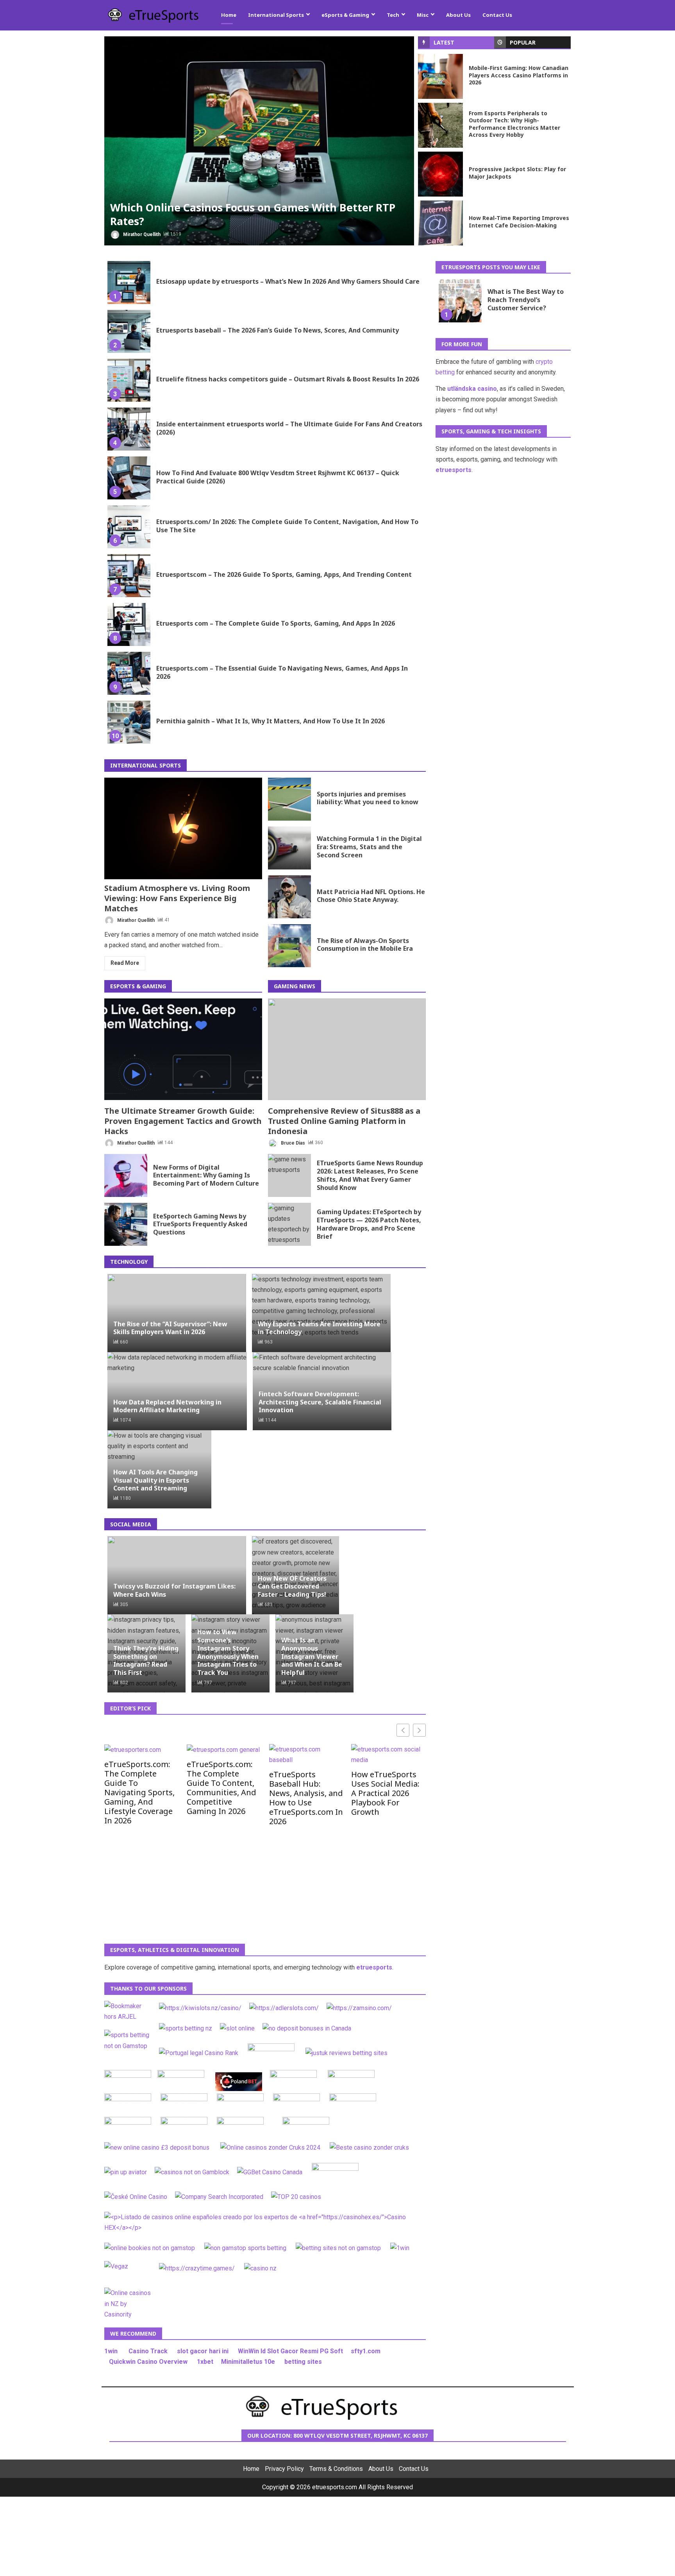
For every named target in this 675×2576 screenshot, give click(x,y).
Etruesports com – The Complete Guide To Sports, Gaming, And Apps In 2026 (129, 624)
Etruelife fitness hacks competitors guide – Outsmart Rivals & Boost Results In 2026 (129, 380)
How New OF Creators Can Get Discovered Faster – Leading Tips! (292, 1586)
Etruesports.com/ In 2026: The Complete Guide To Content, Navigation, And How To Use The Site (129, 527)
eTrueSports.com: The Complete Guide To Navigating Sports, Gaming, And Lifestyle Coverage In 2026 (139, 1792)
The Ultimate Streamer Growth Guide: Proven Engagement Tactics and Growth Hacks (183, 1049)
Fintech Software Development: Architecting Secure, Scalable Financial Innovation (320, 1402)
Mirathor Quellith (141, 234)
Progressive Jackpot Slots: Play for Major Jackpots (440, 174)
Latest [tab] (444, 42)
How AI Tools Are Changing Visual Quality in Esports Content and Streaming (155, 1480)
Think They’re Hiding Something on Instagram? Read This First (146, 1660)
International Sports (276, 15)
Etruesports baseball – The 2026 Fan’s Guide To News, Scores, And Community (129, 331)
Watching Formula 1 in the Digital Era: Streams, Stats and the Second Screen (289, 848)
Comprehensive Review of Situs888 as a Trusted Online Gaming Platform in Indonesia (347, 1049)
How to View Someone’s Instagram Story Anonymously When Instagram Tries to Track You (228, 1652)
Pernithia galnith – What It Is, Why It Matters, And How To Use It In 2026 (129, 722)
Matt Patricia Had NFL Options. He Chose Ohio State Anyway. (289, 897)
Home (229, 15)
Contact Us (497, 15)
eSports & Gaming (345, 15)
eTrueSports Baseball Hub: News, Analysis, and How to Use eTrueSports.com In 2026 (306, 1798)
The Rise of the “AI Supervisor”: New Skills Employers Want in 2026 (170, 1328)
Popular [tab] (523, 42)
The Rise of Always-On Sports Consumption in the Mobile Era (289, 946)
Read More (125, 963)
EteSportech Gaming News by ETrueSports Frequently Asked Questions (126, 1224)
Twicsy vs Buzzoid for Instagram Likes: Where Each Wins (174, 1590)
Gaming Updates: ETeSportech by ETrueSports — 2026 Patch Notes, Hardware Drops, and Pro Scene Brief (289, 1224)
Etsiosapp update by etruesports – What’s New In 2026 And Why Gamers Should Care (129, 283)
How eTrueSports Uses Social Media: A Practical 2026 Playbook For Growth (385, 1793)
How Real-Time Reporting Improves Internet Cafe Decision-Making (440, 223)
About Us (458, 15)
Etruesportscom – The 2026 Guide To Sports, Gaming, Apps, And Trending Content (129, 576)
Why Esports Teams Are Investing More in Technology (319, 1328)
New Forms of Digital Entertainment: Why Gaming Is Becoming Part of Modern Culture (126, 1175)
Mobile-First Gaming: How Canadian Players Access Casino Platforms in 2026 (440, 76)
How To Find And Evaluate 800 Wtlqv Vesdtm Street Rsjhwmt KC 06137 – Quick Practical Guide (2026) (129, 478)
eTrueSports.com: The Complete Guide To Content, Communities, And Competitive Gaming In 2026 (221, 1787)
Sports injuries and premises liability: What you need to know (289, 799)
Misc (423, 15)
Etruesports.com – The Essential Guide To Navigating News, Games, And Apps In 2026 (129, 673)
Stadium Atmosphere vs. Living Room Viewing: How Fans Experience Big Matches (183, 828)
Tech (393, 15)
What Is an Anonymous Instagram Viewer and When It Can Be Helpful (312, 1656)
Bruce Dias (292, 1143)
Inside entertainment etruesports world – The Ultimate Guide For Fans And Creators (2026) (129, 429)
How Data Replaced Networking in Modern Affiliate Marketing (167, 1406)
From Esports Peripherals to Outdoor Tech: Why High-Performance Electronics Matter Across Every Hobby (440, 125)
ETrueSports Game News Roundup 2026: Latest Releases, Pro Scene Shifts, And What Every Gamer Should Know (289, 1175)
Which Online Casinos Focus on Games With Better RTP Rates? (259, 141)
